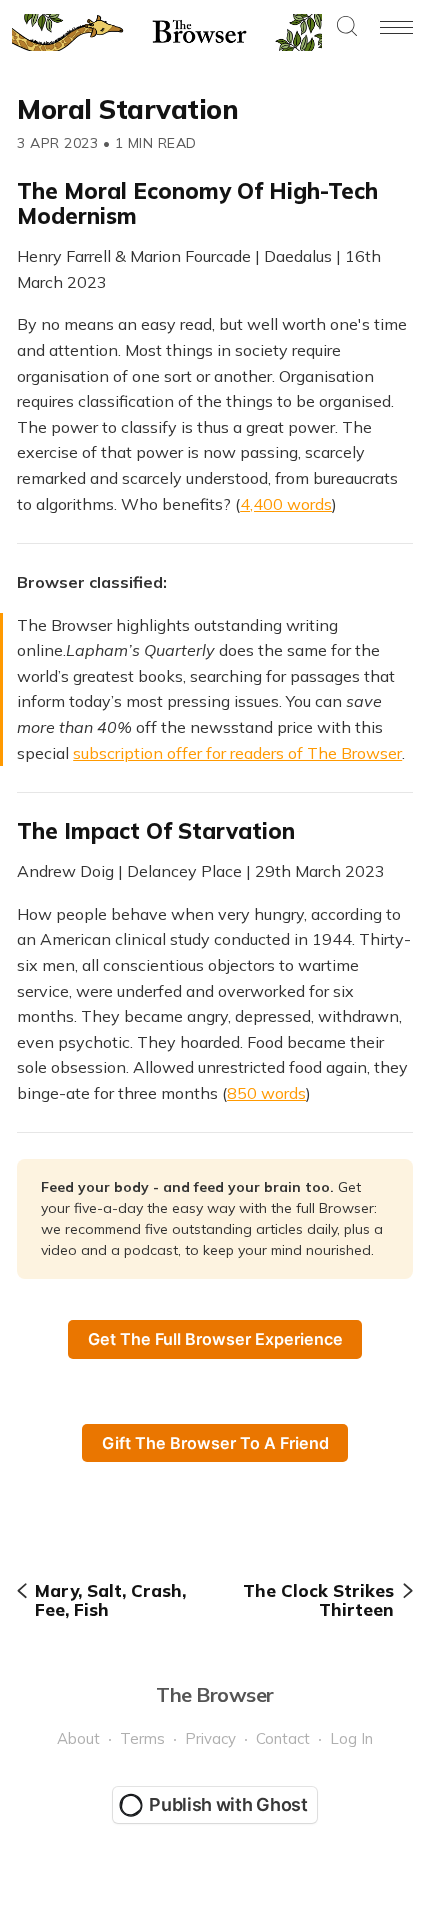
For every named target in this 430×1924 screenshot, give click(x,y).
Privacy (210, 1738)
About (78, 1738)
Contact (283, 1738)
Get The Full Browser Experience (215, 1339)
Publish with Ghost (228, 1804)
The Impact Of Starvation (156, 831)
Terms (142, 1738)
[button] (347, 27)
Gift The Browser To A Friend (215, 1443)
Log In (351, 1738)
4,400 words (286, 504)
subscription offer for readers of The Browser (237, 753)
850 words (266, 1093)
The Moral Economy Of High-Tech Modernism (197, 203)
